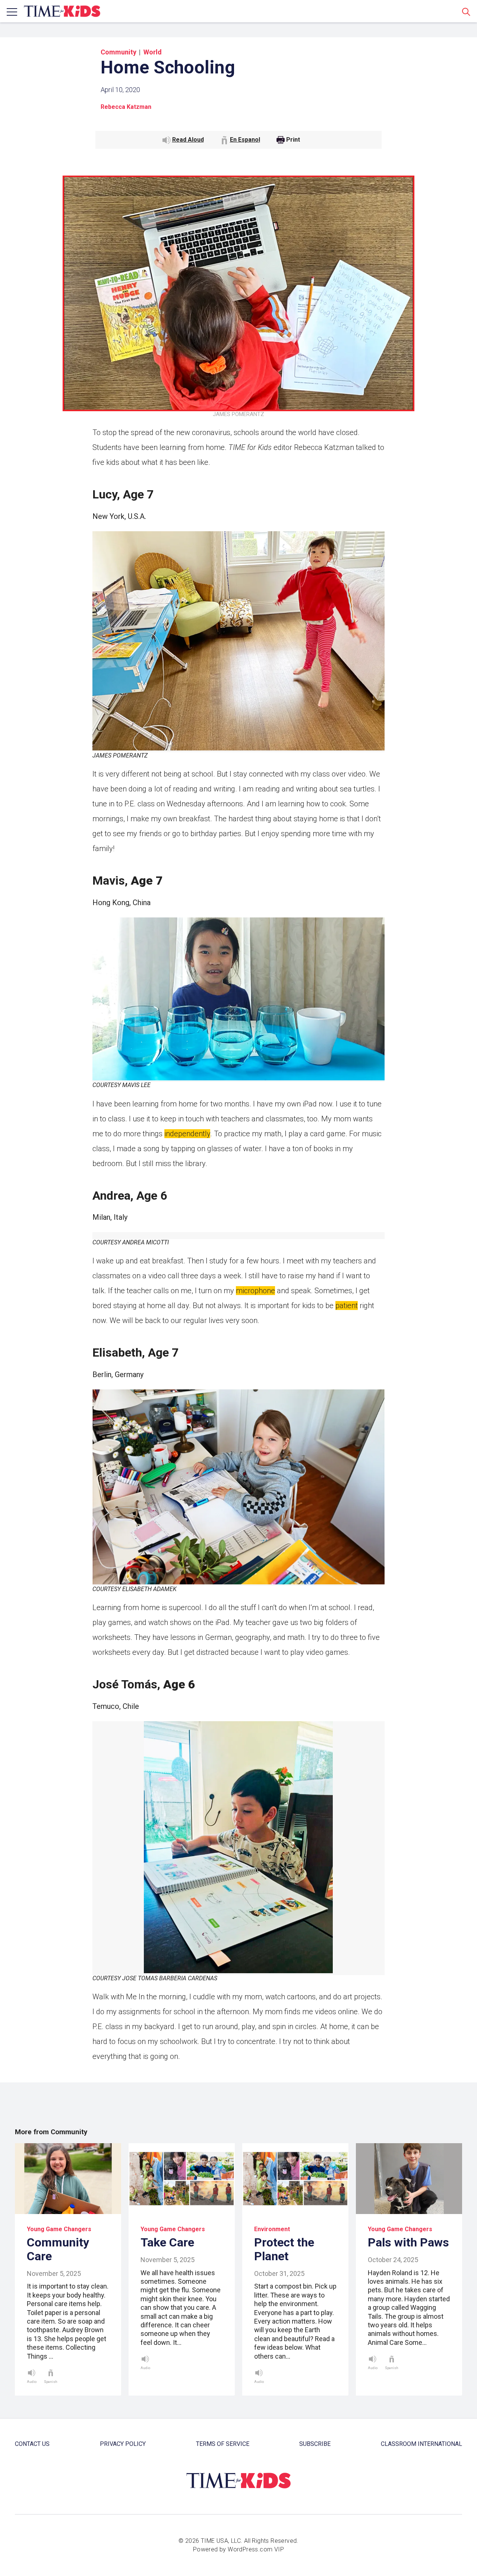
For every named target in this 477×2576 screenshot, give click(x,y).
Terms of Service (223, 2444)
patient (347, 1306)
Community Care (58, 2249)
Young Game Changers (59, 2229)
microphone (255, 1291)
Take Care (167, 2242)
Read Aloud (188, 140)
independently (187, 1134)
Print (293, 140)
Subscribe (315, 2444)
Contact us (32, 2444)
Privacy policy (123, 2444)
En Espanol (245, 140)
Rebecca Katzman (126, 107)
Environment (272, 2229)
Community (119, 52)
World (153, 52)
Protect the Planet (284, 2249)
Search (466, 12)
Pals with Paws (408, 2242)
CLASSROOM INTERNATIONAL (421, 2444)
